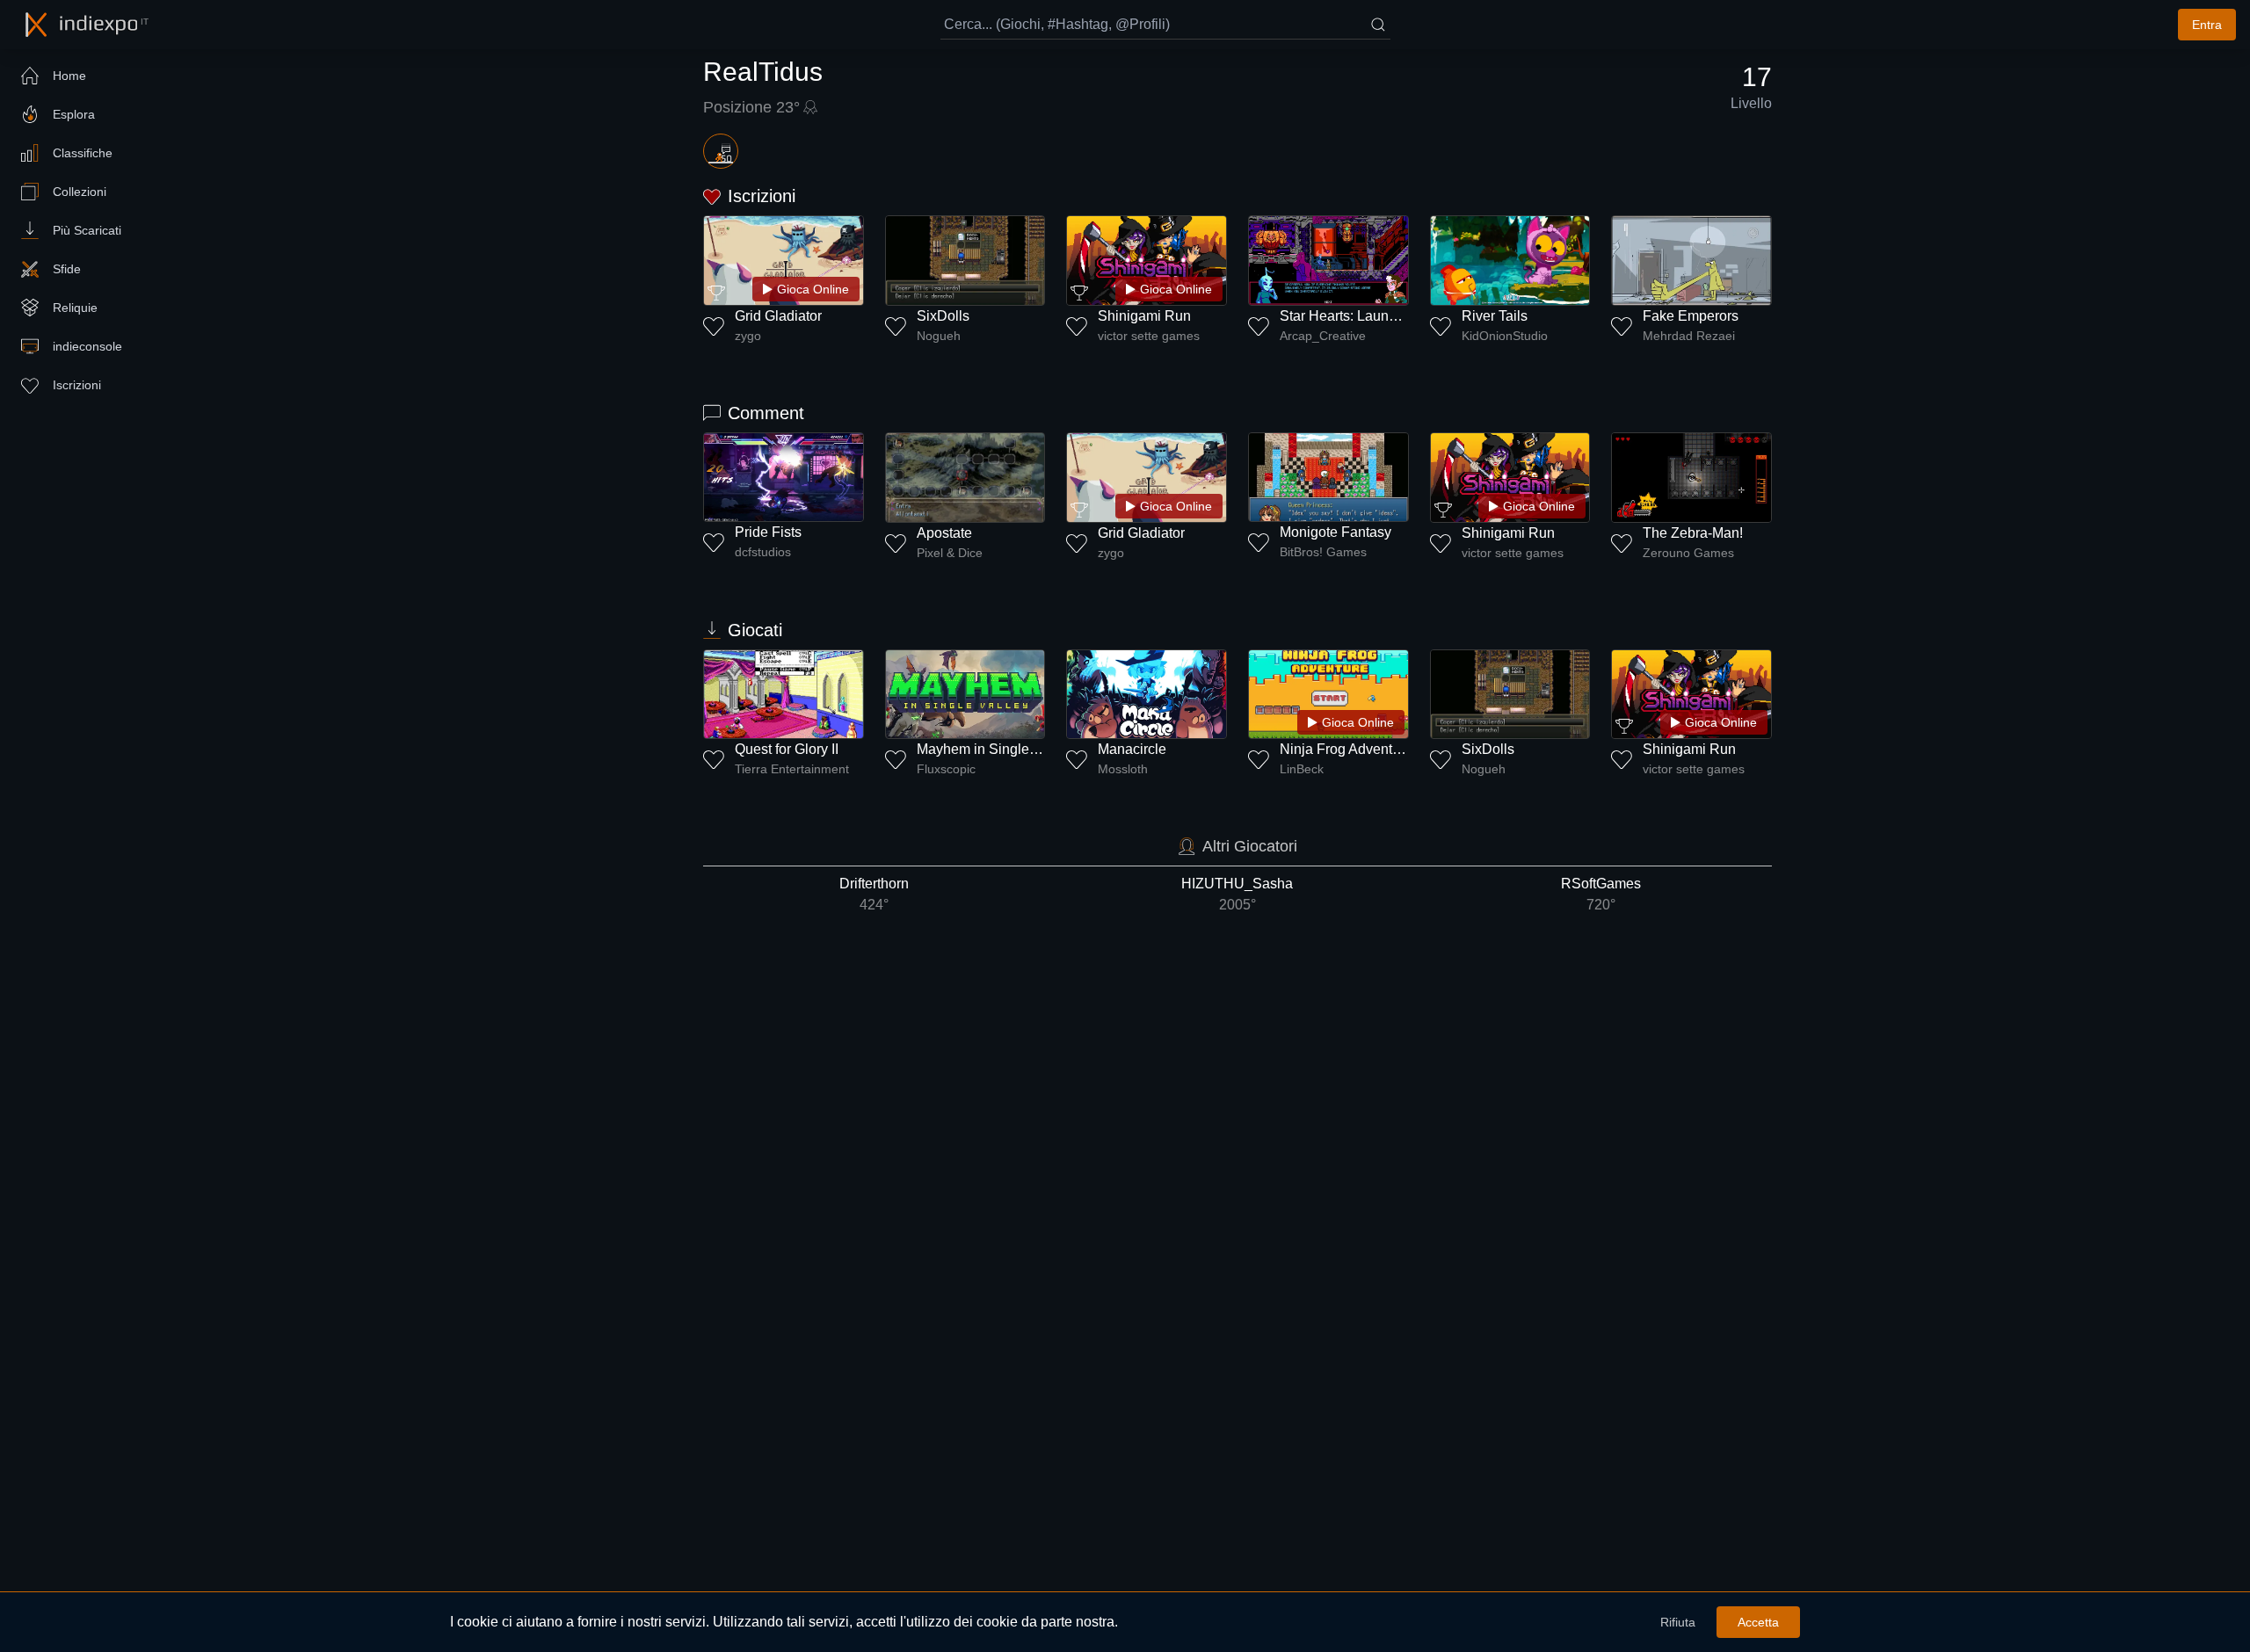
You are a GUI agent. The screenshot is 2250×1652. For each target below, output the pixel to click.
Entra (2207, 25)
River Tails (1495, 316)
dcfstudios (763, 552)
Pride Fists (768, 532)
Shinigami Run (1144, 316)
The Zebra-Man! (1693, 533)
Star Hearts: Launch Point (1360, 316)
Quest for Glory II (787, 749)
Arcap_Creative (1323, 336)
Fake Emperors (1691, 316)
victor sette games (1149, 336)
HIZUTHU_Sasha (1237, 894)
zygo (748, 336)
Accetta (1758, 1622)
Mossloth (1123, 769)
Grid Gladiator (778, 316)
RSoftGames (1601, 894)
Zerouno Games (1688, 553)
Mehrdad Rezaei (1689, 336)
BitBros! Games (1323, 552)
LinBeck (1302, 769)
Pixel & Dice (950, 553)
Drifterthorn (874, 894)
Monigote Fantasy (1335, 532)
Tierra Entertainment (792, 769)
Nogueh (939, 336)
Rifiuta (1678, 1622)
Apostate (944, 533)
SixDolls (943, 316)
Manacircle (1132, 749)
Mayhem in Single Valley (994, 749)
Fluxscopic (946, 769)
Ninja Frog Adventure (1346, 749)
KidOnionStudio (1505, 336)
